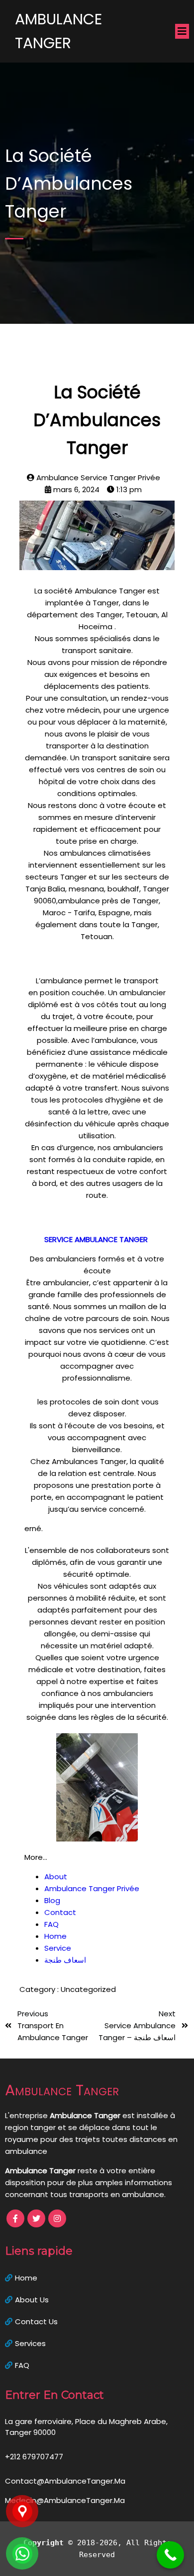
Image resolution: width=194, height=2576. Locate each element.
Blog (52, 1900)
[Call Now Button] (170, 2555)
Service (58, 1948)
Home (55, 1936)
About (56, 1877)
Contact (60, 1912)
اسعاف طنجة (65, 1960)
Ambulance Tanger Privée (92, 1888)
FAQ (51, 1924)
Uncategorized (88, 1989)
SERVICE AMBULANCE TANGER (97, 1239)
